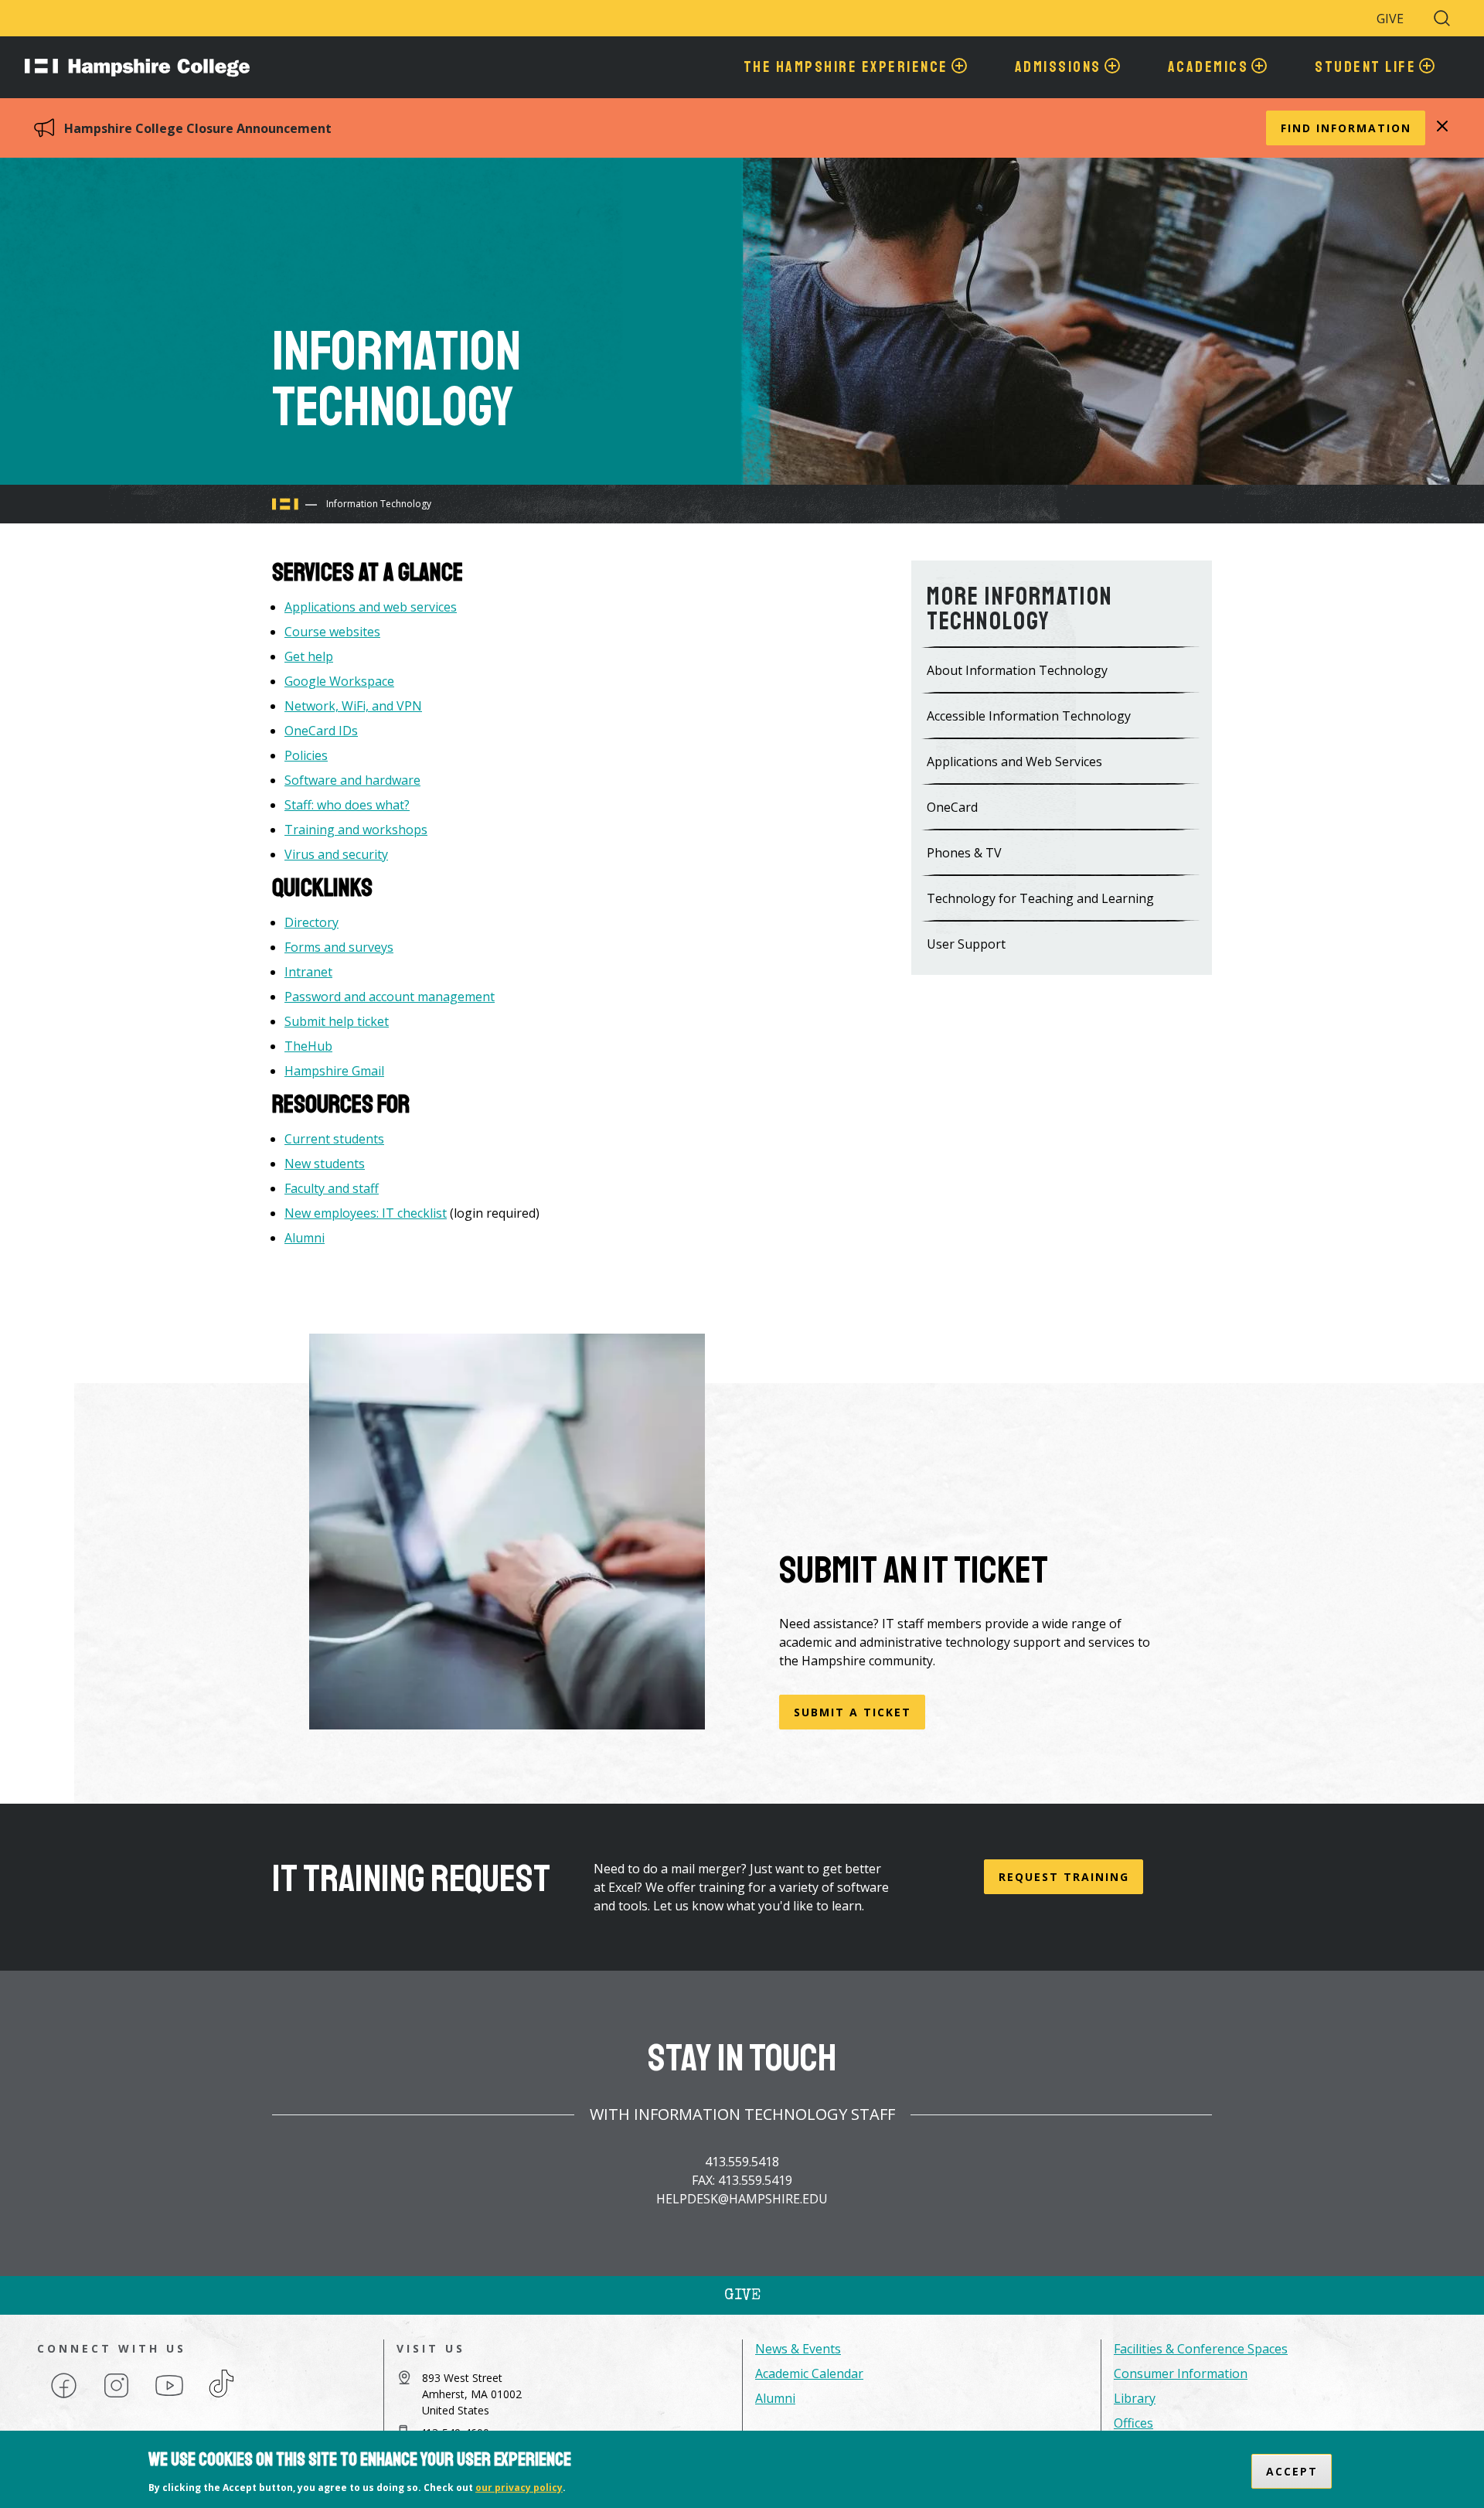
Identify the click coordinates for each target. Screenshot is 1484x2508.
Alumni (305, 1238)
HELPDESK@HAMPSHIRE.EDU (742, 2199)
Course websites (332, 632)
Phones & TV (964, 853)
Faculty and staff (332, 1188)
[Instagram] (116, 2397)
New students (325, 1164)
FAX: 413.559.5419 (742, 2180)
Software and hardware (352, 780)
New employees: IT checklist (366, 1213)
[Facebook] (64, 2397)
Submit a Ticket (853, 1712)
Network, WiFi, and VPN (353, 706)
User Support (966, 944)
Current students (334, 1139)
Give (1390, 19)
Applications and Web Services (1014, 762)
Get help (309, 656)
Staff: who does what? (347, 805)
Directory (311, 922)
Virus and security (336, 854)
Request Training (1064, 1877)
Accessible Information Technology (1029, 716)
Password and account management (390, 997)
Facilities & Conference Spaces (1201, 2349)
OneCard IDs (321, 731)
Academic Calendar (809, 2373)
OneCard (952, 807)
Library (1135, 2398)
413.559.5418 (742, 2162)
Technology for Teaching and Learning (1040, 898)
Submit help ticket (337, 1021)
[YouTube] (169, 2397)
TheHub (308, 1046)
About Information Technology (1017, 670)
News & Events (798, 2349)
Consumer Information (1181, 2373)
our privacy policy (519, 2488)
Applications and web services (371, 607)
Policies (306, 755)
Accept (1292, 2471)
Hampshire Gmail (334, 1071)
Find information (1346, 128)
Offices (1133, 2423)
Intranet (308, 972)
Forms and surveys (339, 947)
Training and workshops (356, 830)
